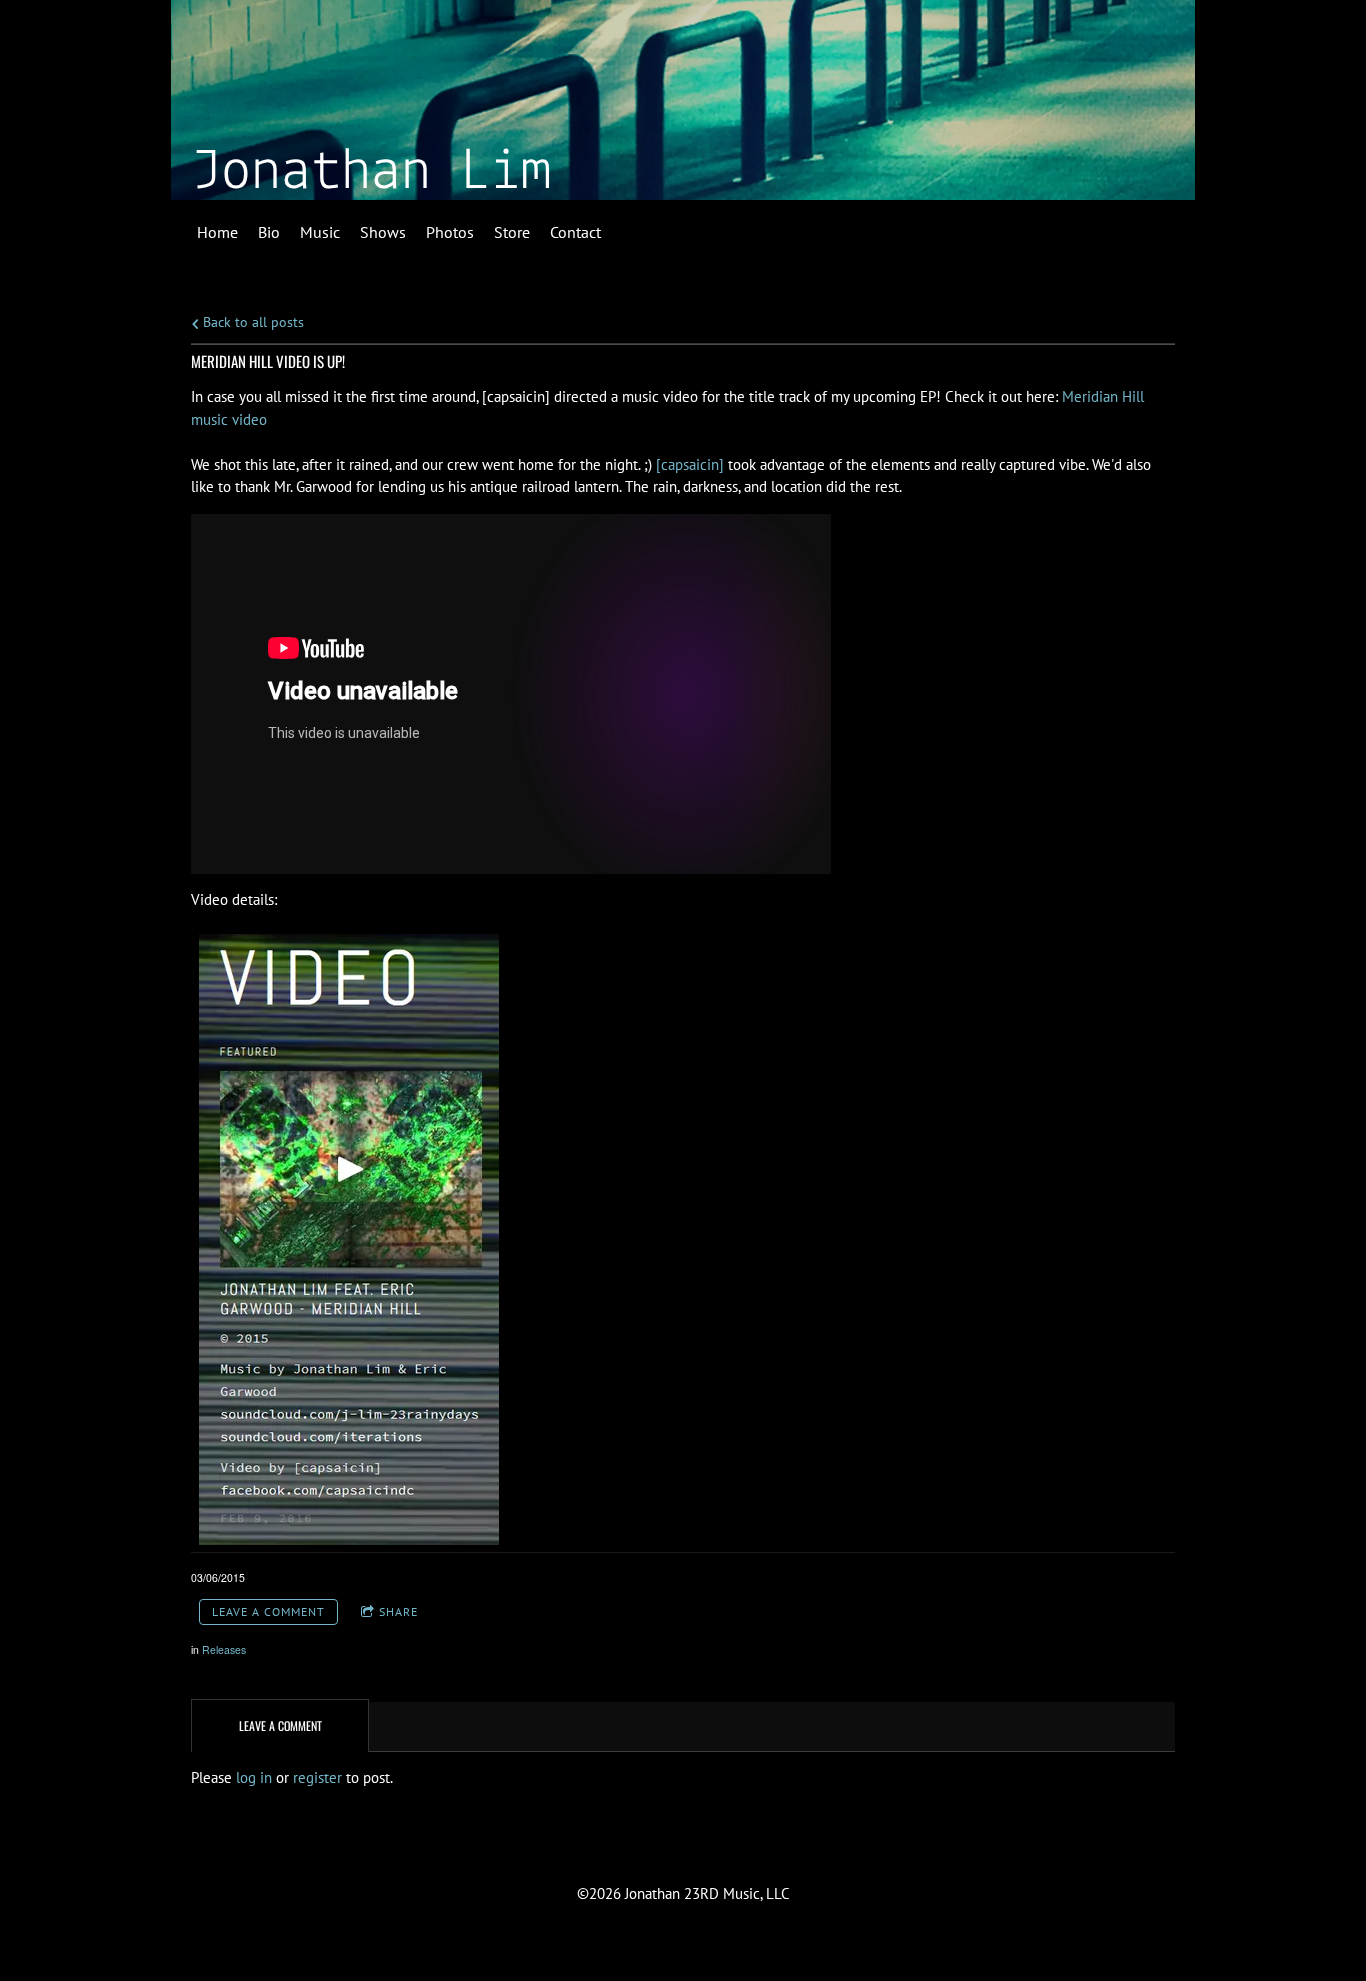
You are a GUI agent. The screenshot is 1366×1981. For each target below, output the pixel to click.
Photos (450, 232)
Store (512, 232)
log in (254, 1777)
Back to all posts (251, 322)
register (317, 1777)
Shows (383, 232)
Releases (224, 1649)
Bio (269, 232)
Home (217, 232)
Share (398, 1611)
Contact (575, 232)
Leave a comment (268, 1611)
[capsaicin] (690, 464)
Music (320, 232)
